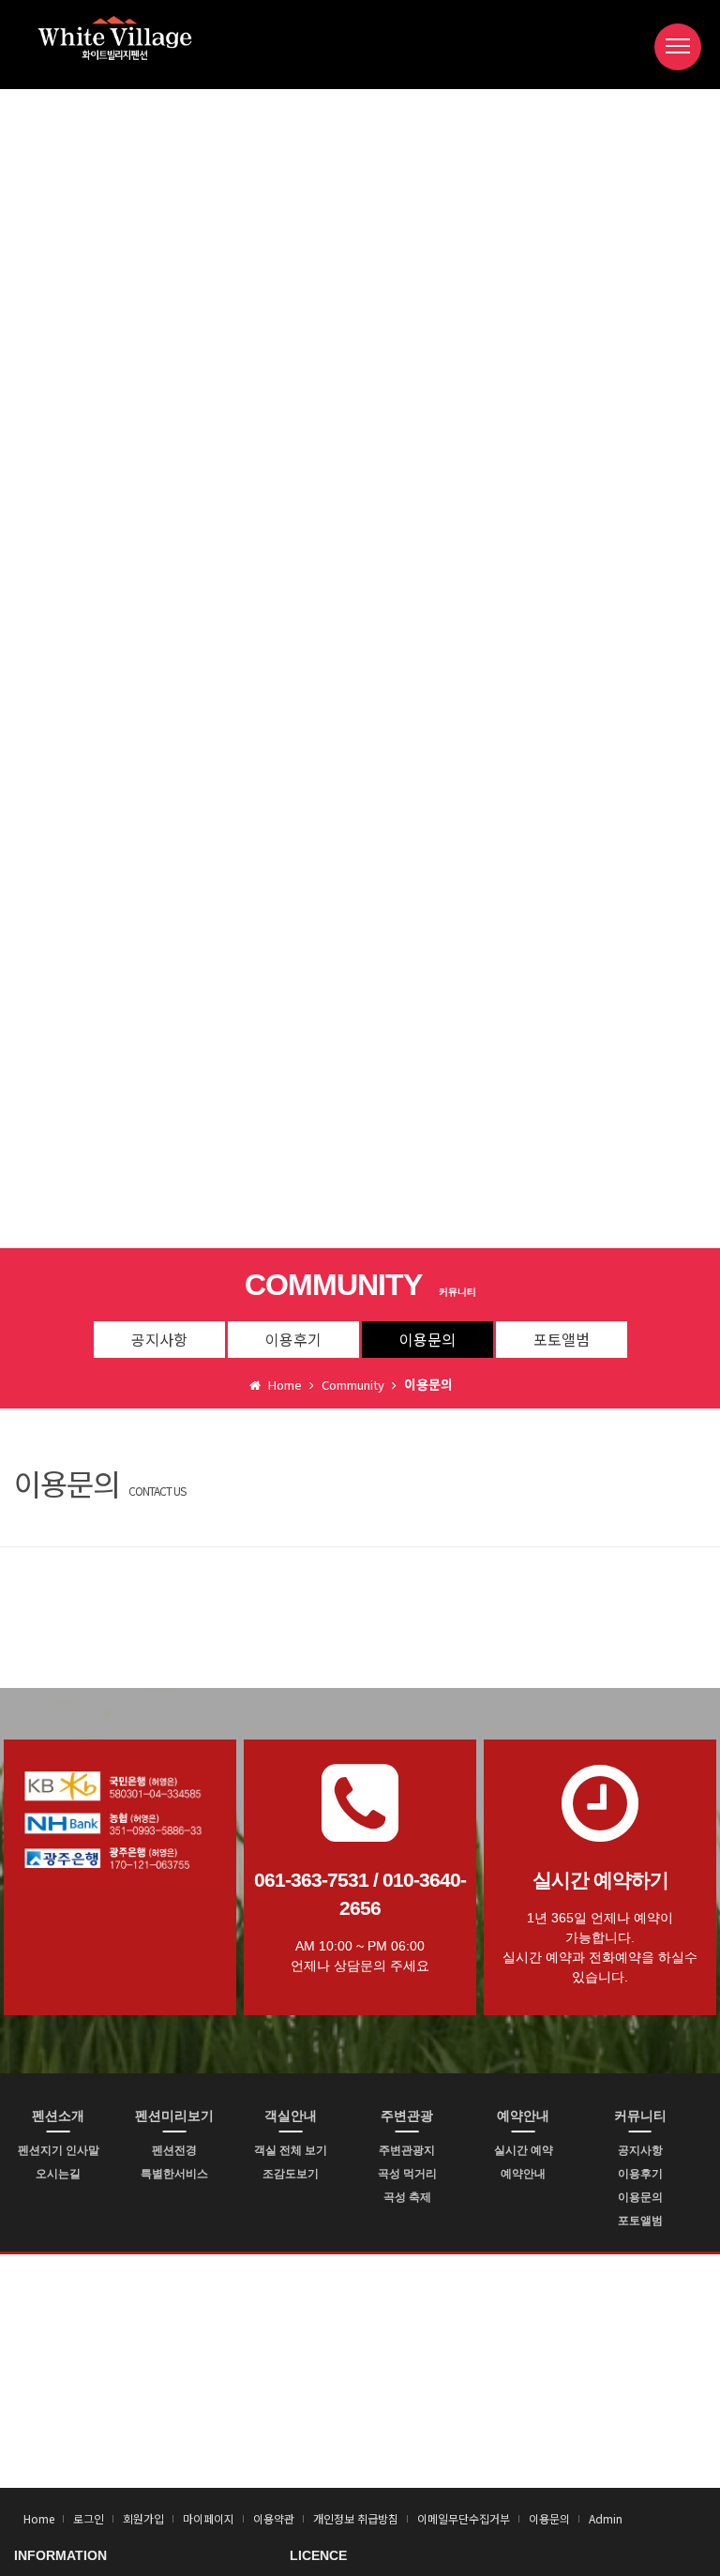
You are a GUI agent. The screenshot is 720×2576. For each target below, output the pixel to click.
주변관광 (407, 2116)
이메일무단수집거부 (464, 2518)
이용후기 (293, 1339)
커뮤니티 (640, 2116)
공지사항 (159, 1339)
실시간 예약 (524, 2150)
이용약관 (274, 2518)
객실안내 (291, 2116)
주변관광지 (407, 2150)
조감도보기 (291, 2174)
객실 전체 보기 (291, 2150)
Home (39, 2518)
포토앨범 (562, 1339)
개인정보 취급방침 (356, 2518)
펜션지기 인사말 (59, 2150)
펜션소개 (58, 2116)
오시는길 (58, 2174)
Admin (606, 2518)
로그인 (89, 2518)
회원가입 (143, 2518)
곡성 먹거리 (407, 2174)
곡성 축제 (407, 2197)
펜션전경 (174, 2150)
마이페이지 (209, 2518)
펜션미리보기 (174, 2116)
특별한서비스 (174, 2174)
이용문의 (427, 1339)
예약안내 (523, 2116)
